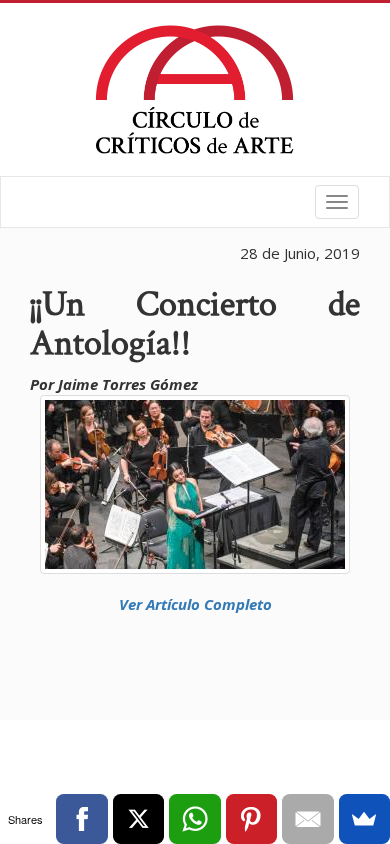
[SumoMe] (364, 819)
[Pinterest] (251, 819)
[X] (138, 819)
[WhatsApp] (194, 819)
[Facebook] (81, 819)
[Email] (307, 819)
